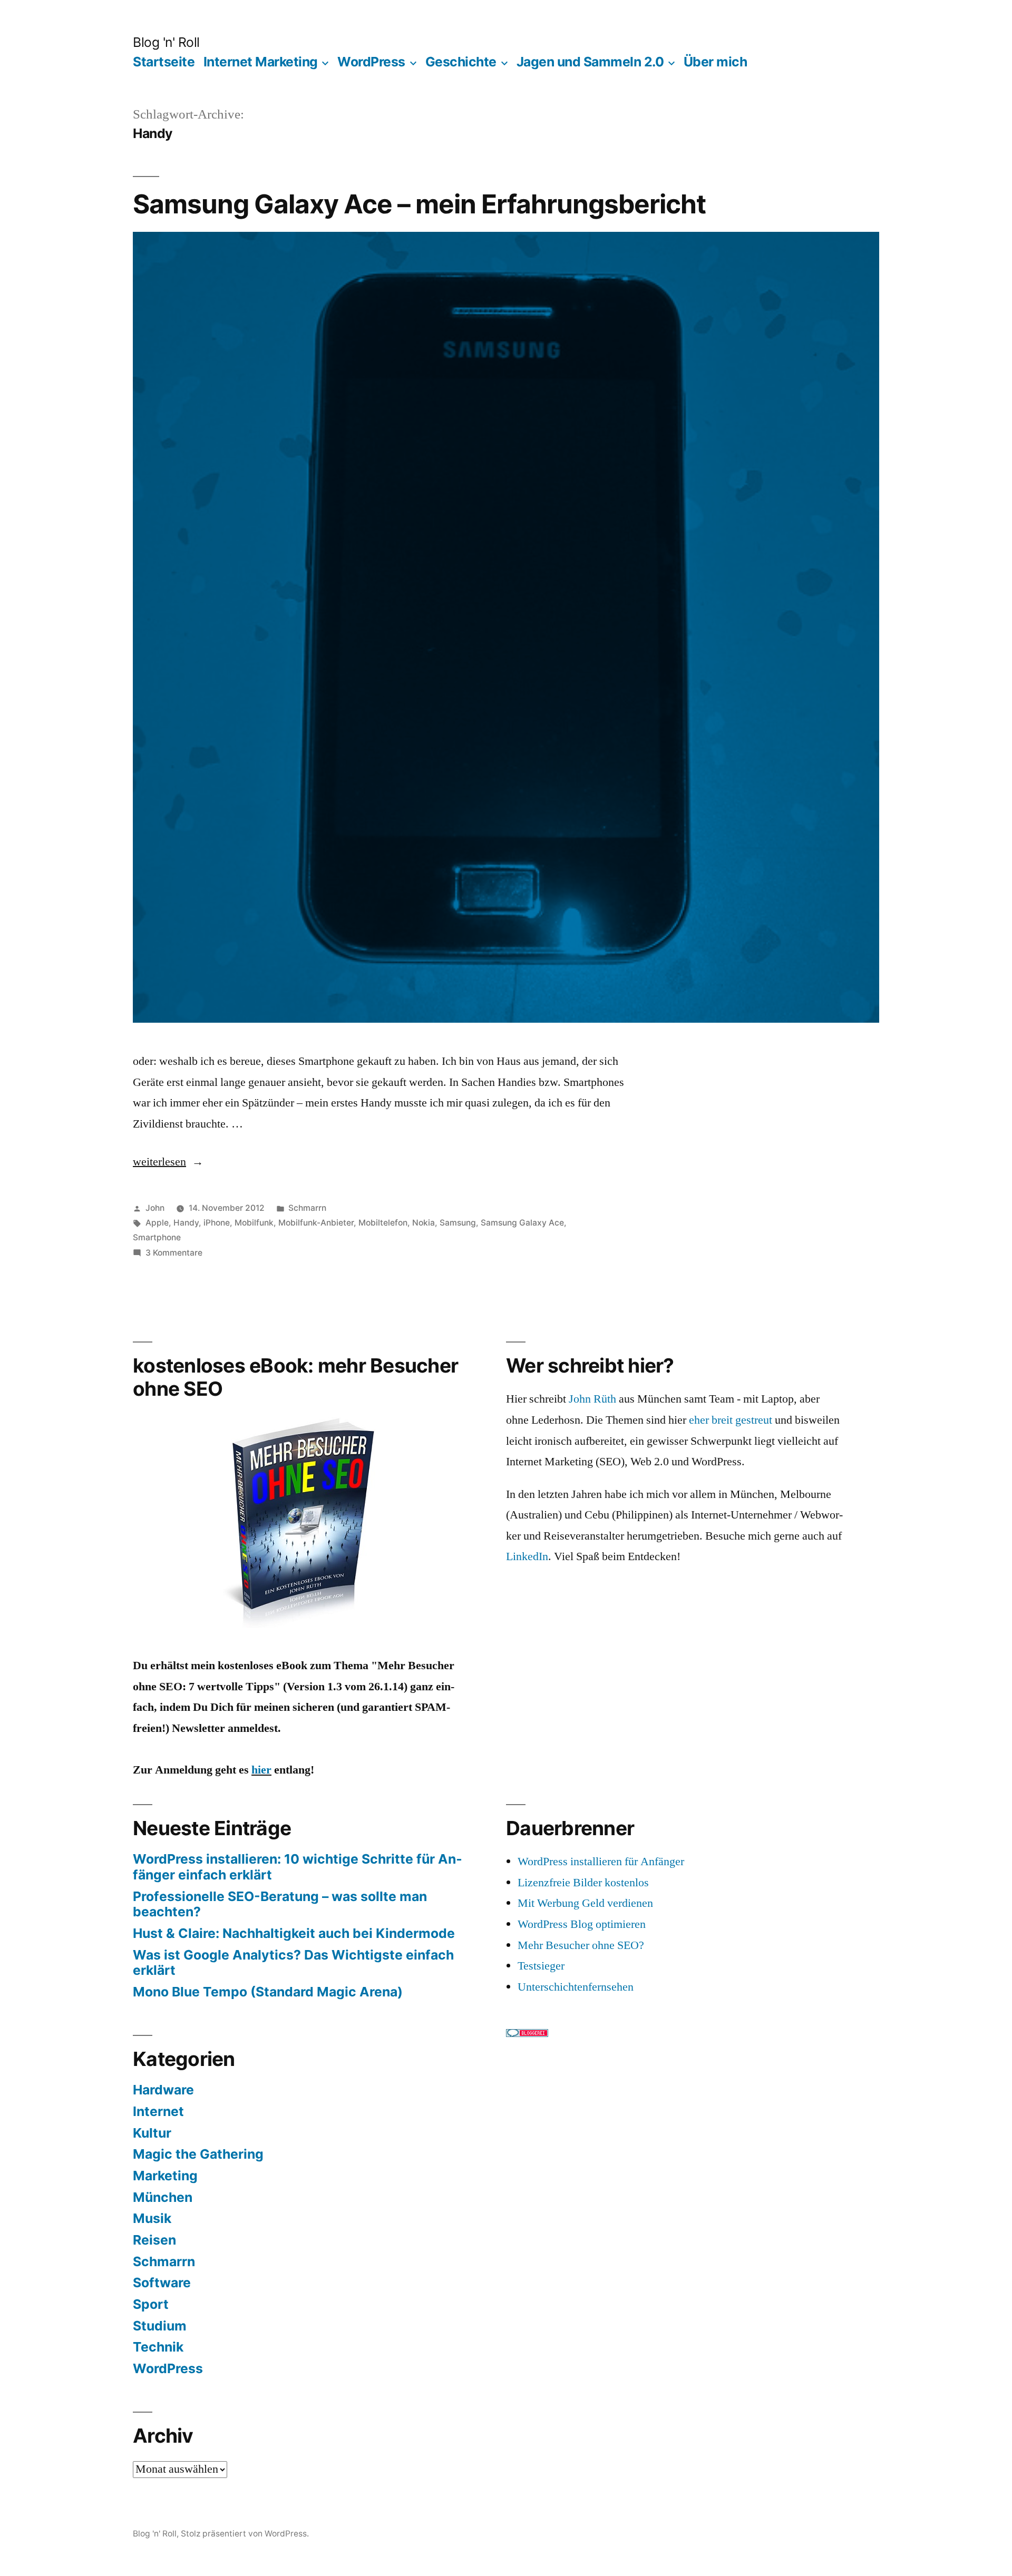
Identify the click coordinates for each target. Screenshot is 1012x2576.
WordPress (371, 62)
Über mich (716, 62)
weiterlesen (168, 1162)
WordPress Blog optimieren (582, 1924)
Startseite (164, 62)
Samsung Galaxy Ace (522, 1223)
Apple (157, 1223)
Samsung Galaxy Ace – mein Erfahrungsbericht (419, 204)
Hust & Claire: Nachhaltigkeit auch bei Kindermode (294, 1933)
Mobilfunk (254, 1223)
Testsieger (541, 1966)
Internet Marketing (261, 62)
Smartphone (157, 1237)
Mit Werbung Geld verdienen (585, 1903)
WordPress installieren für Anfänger (601, 1862)
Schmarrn (307, 1208)
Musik (152, 2218)
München (163, 2197)
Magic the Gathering (198, 2154)
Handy (186, 1223)
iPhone (217, 1223)
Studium (160, 2326)
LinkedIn (527, 1556)
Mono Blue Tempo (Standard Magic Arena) (268, 1992)
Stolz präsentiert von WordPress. (245, 2534)
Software (162, 2283)
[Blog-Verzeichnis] (527, 2033)
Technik (158, 2347)
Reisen (154, 2240)
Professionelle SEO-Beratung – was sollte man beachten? (280, 1904)
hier (261, 1770)
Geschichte (461, 62)
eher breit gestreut (731, 1420)
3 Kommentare (174, 1253)
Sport (151, 2304)
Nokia (424, 1223)
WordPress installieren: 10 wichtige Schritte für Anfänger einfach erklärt (298, 1867)
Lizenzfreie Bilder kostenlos (583, 1883)
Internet (158, 2111)
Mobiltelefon (383, 1223)
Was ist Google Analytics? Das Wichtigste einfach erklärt (293, 1963)
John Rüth (592, 1399)
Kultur (152, 2133)
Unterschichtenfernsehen (576, 1987)
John (155, 1208)
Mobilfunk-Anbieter (316, 1223)
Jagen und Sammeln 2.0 (590, 62)
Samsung (458, 1223)
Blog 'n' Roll (166, 42)
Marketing (165, 2176)
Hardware (163, 2090)
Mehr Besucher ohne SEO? (581, 1945)
